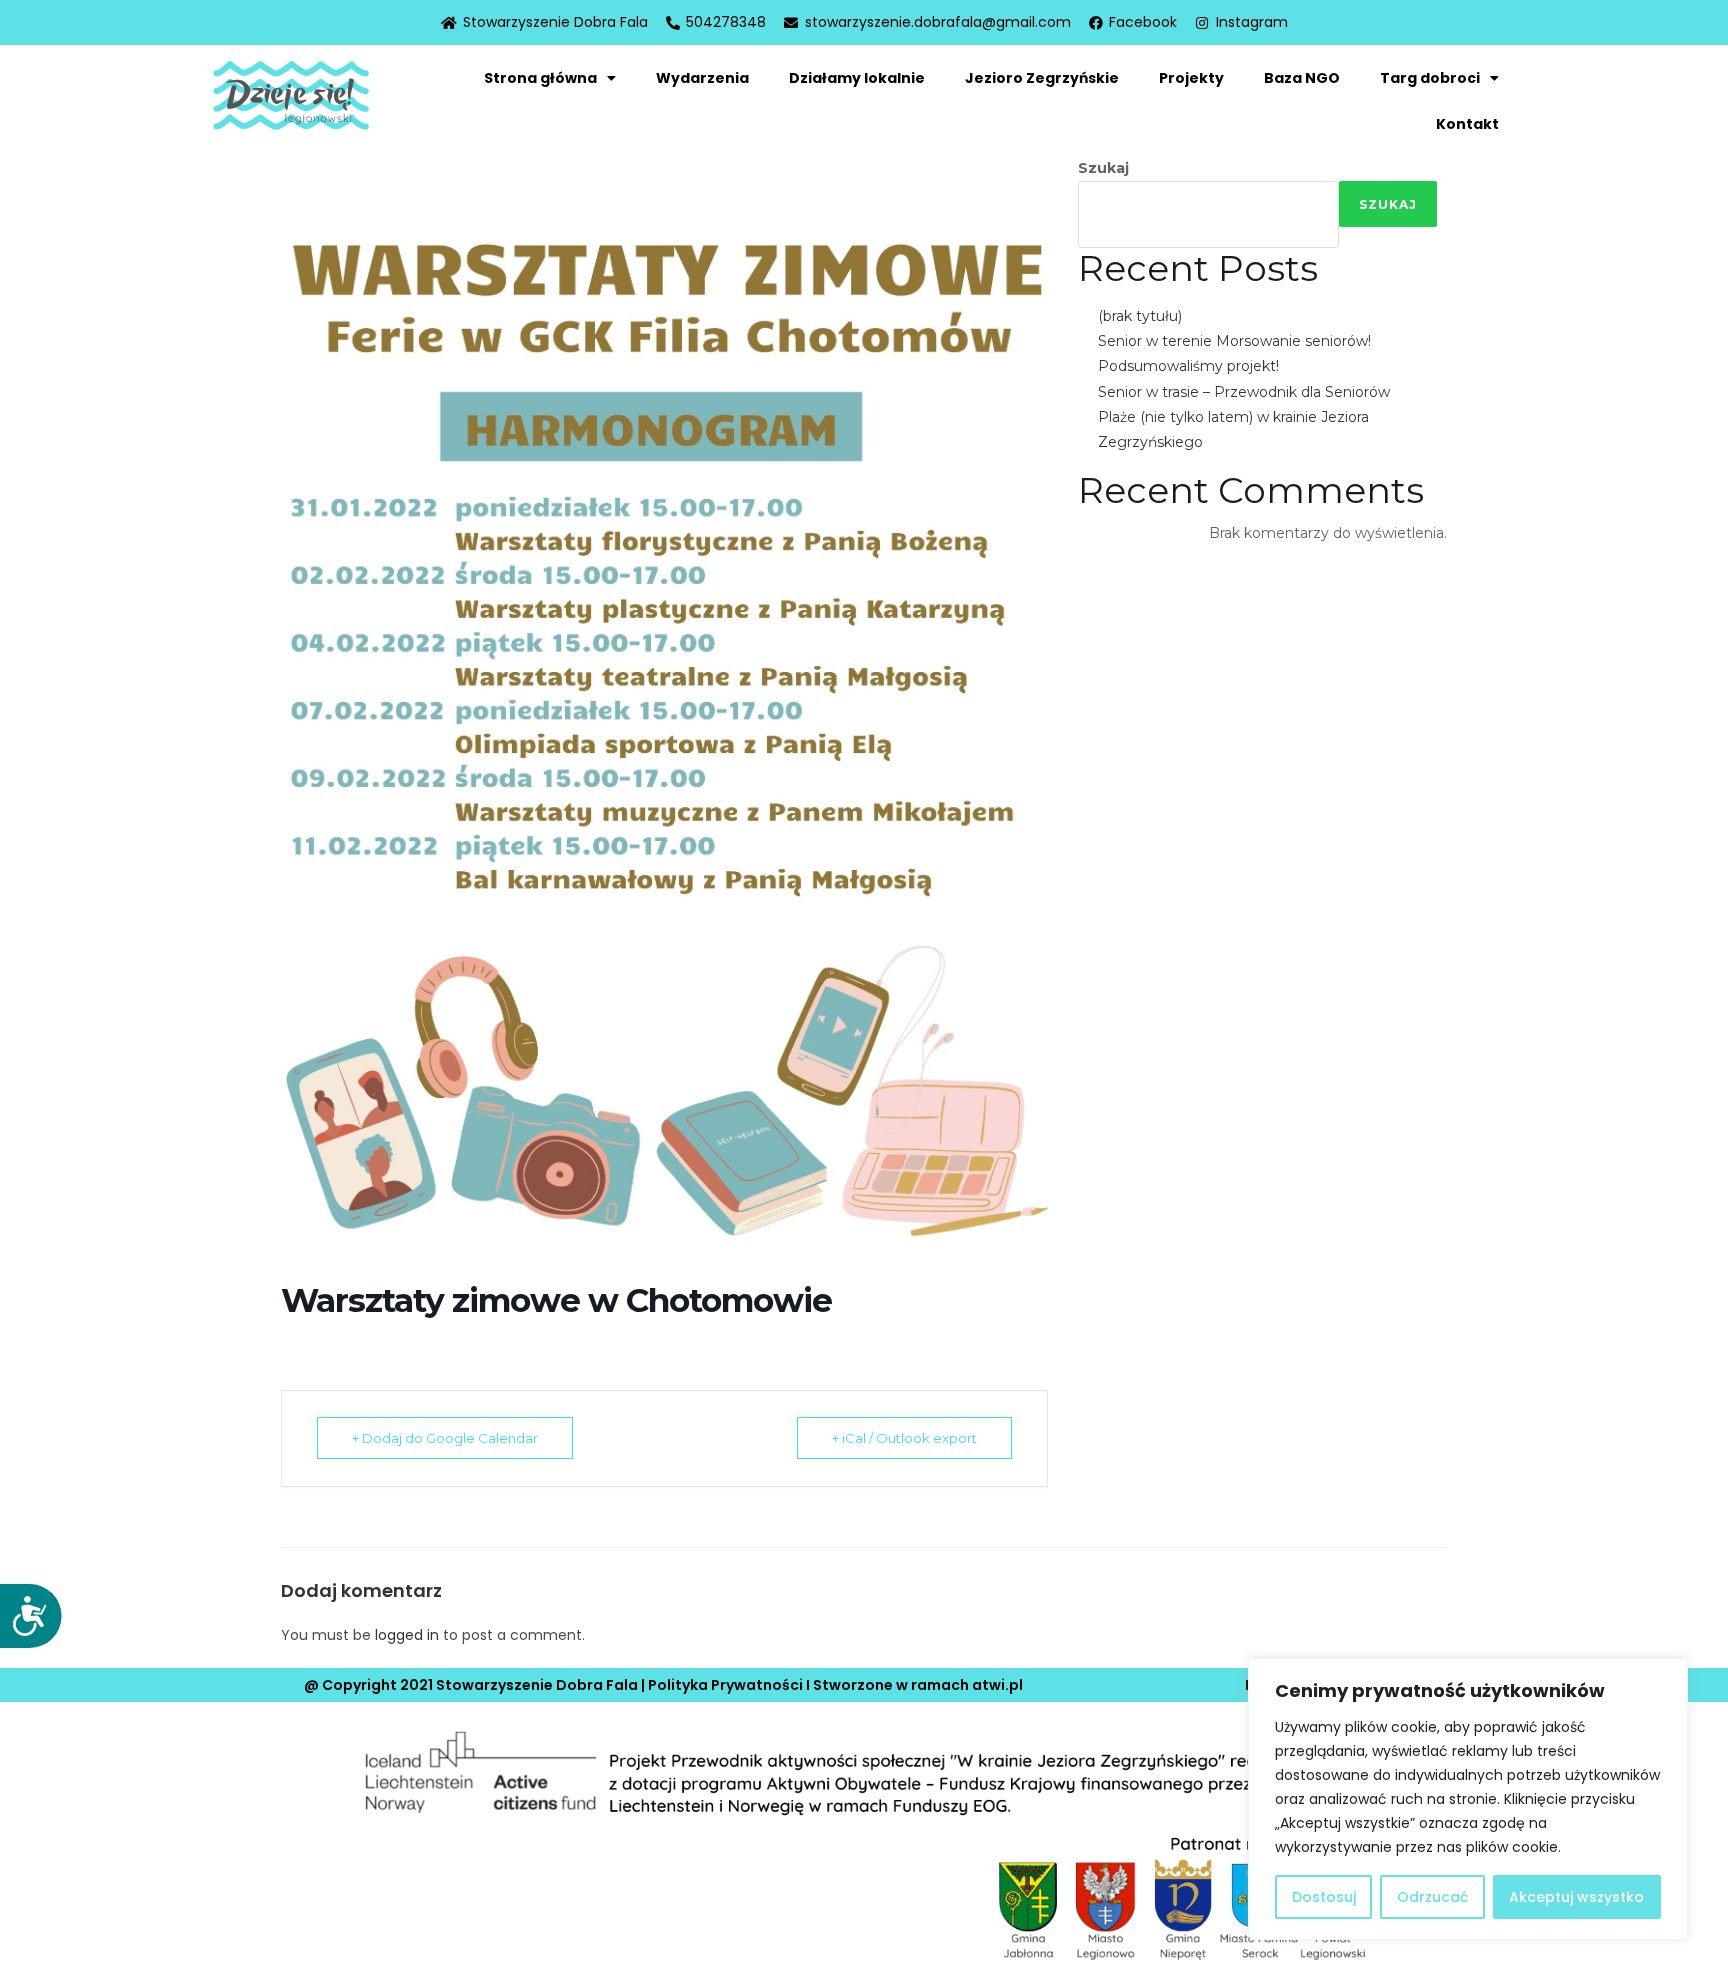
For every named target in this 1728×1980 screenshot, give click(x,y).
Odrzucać (1432, 1897)
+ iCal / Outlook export (904, 1438)
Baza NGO (1302, 78)
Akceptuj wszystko (1576, 1897)
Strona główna (540, 78)
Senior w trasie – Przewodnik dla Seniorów (1244, 392)
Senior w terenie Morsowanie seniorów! (1234, 341)
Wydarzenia (702, 78)
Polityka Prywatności (725, 1685)
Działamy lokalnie (857, 78)
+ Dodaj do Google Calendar (445, 1438)
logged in (407, 1635)
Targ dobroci (1430, 78)
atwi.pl (997, 1685)
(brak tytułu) (1140, 316)
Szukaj (1103, 168)
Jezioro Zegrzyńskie (1042, 78)
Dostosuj (1324, 1897)
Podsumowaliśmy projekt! (1188, 366)
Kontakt (1467, 124)
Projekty (1191, 78)
